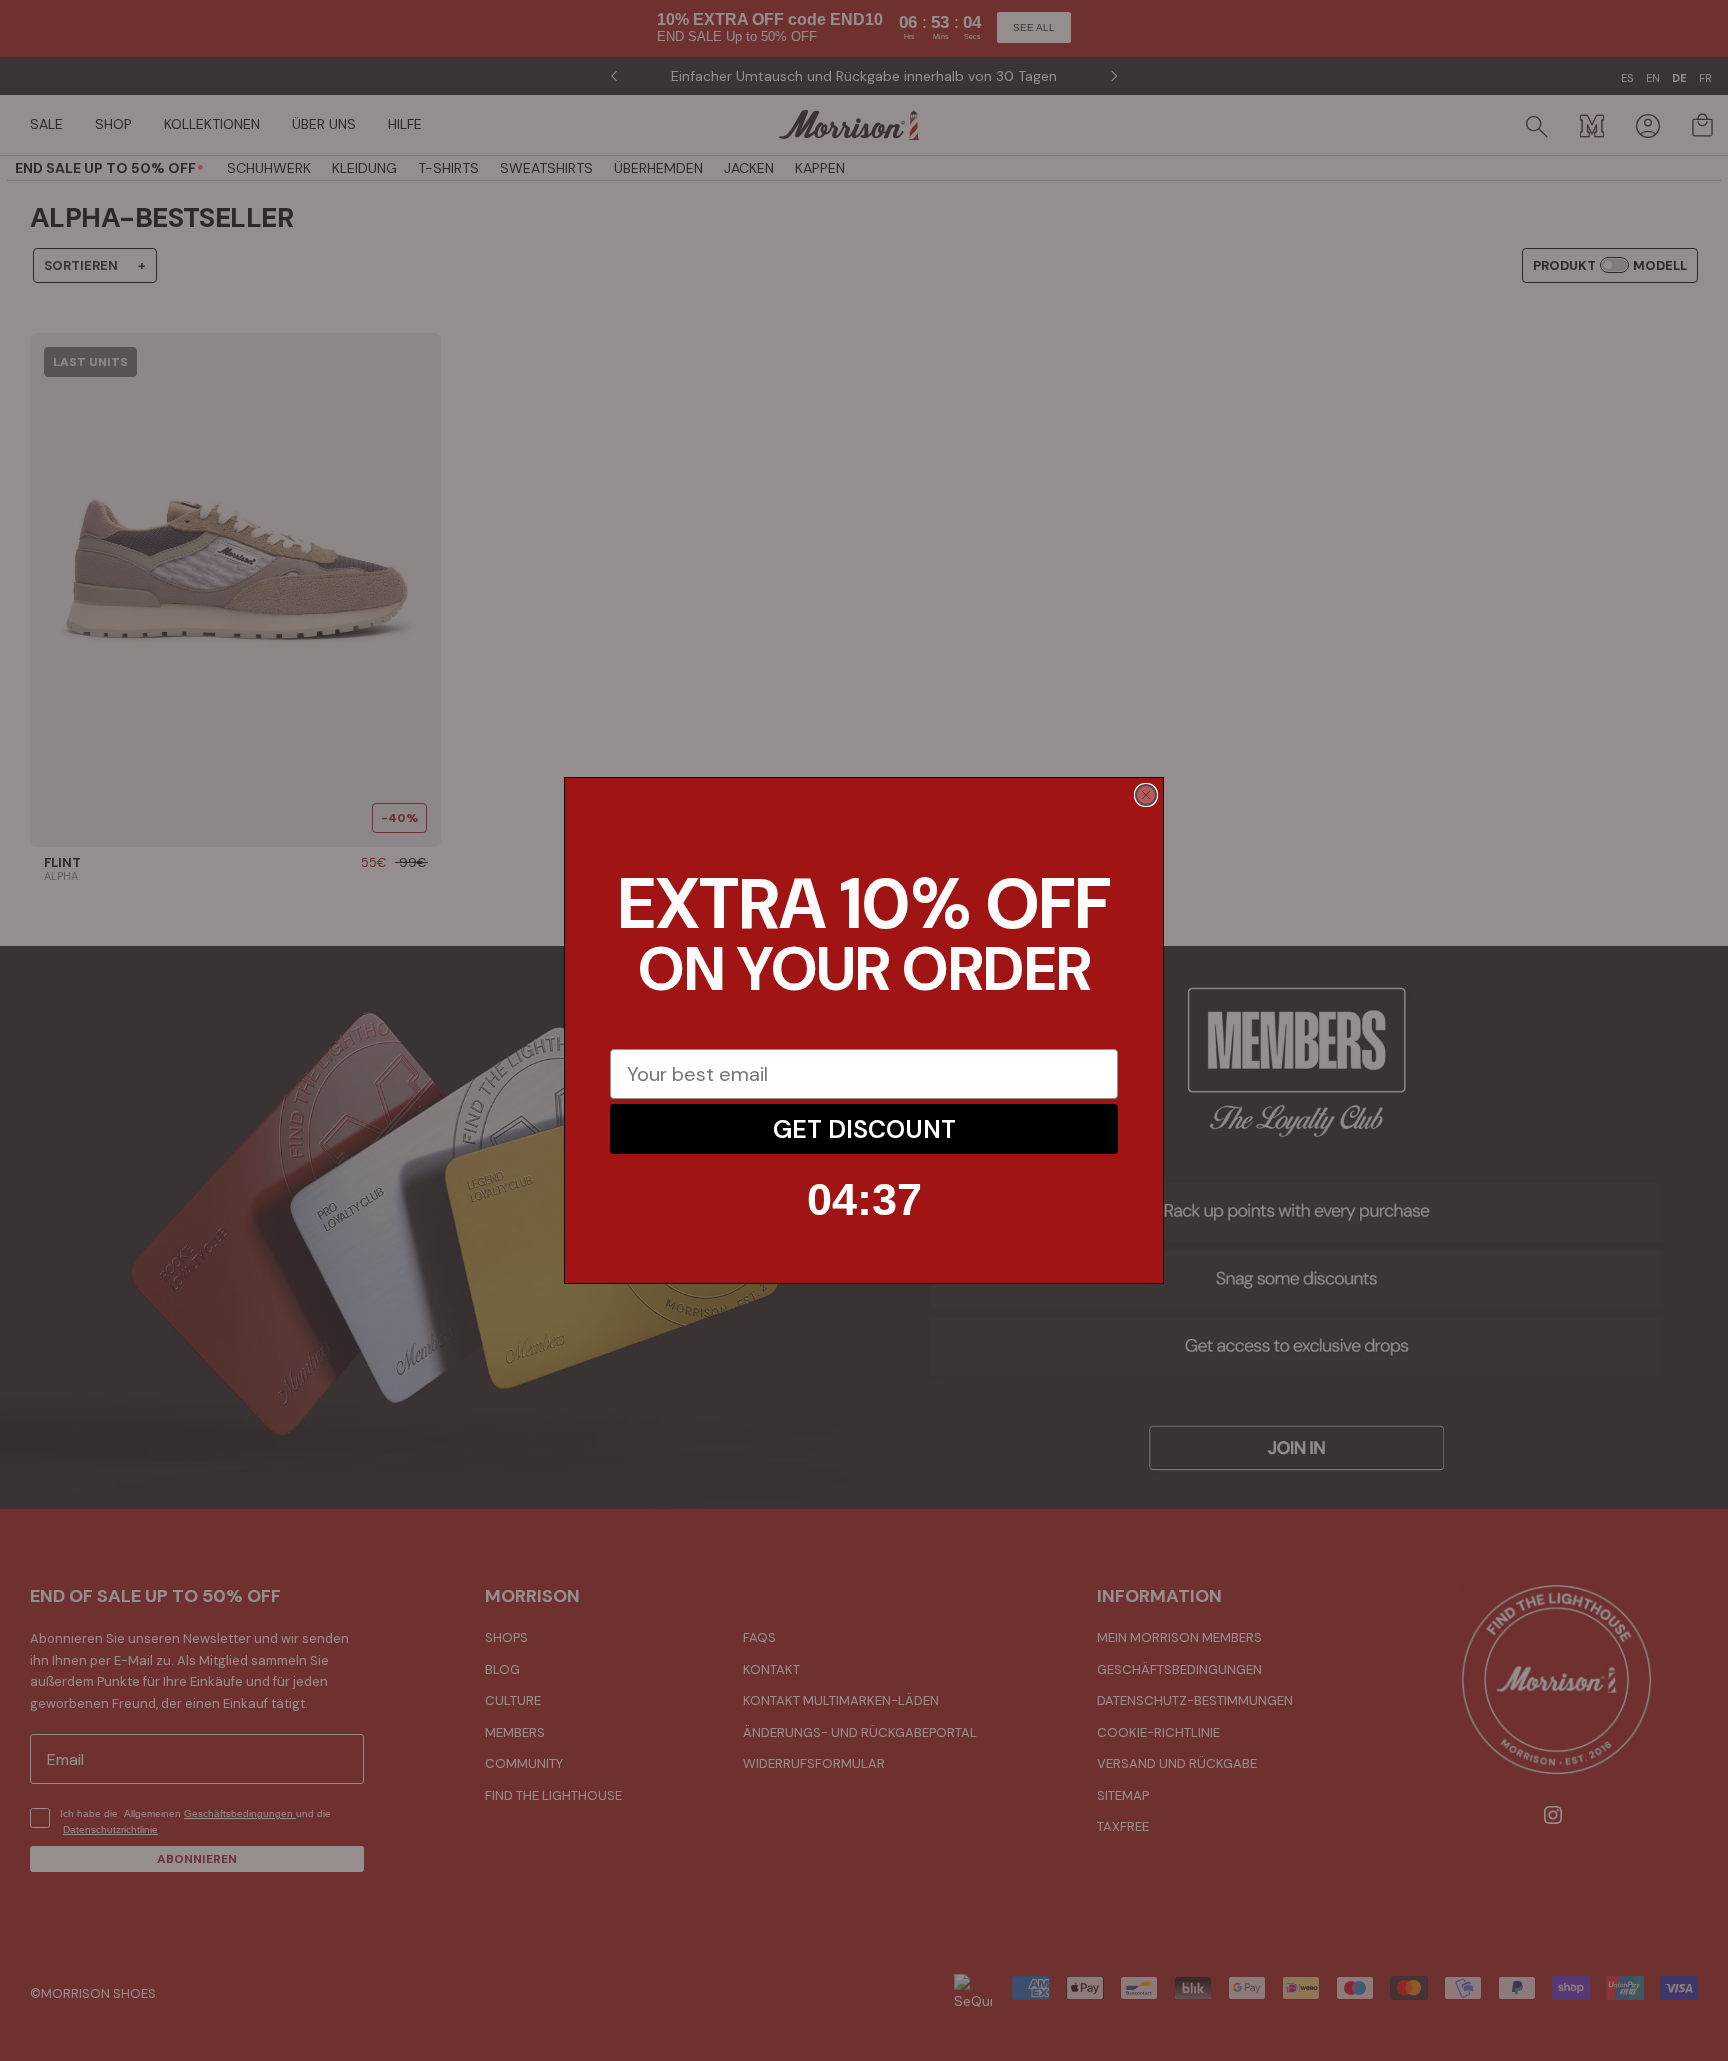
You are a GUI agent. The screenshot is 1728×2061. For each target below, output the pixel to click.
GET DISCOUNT (864, 1129)
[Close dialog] (1146, 795)
